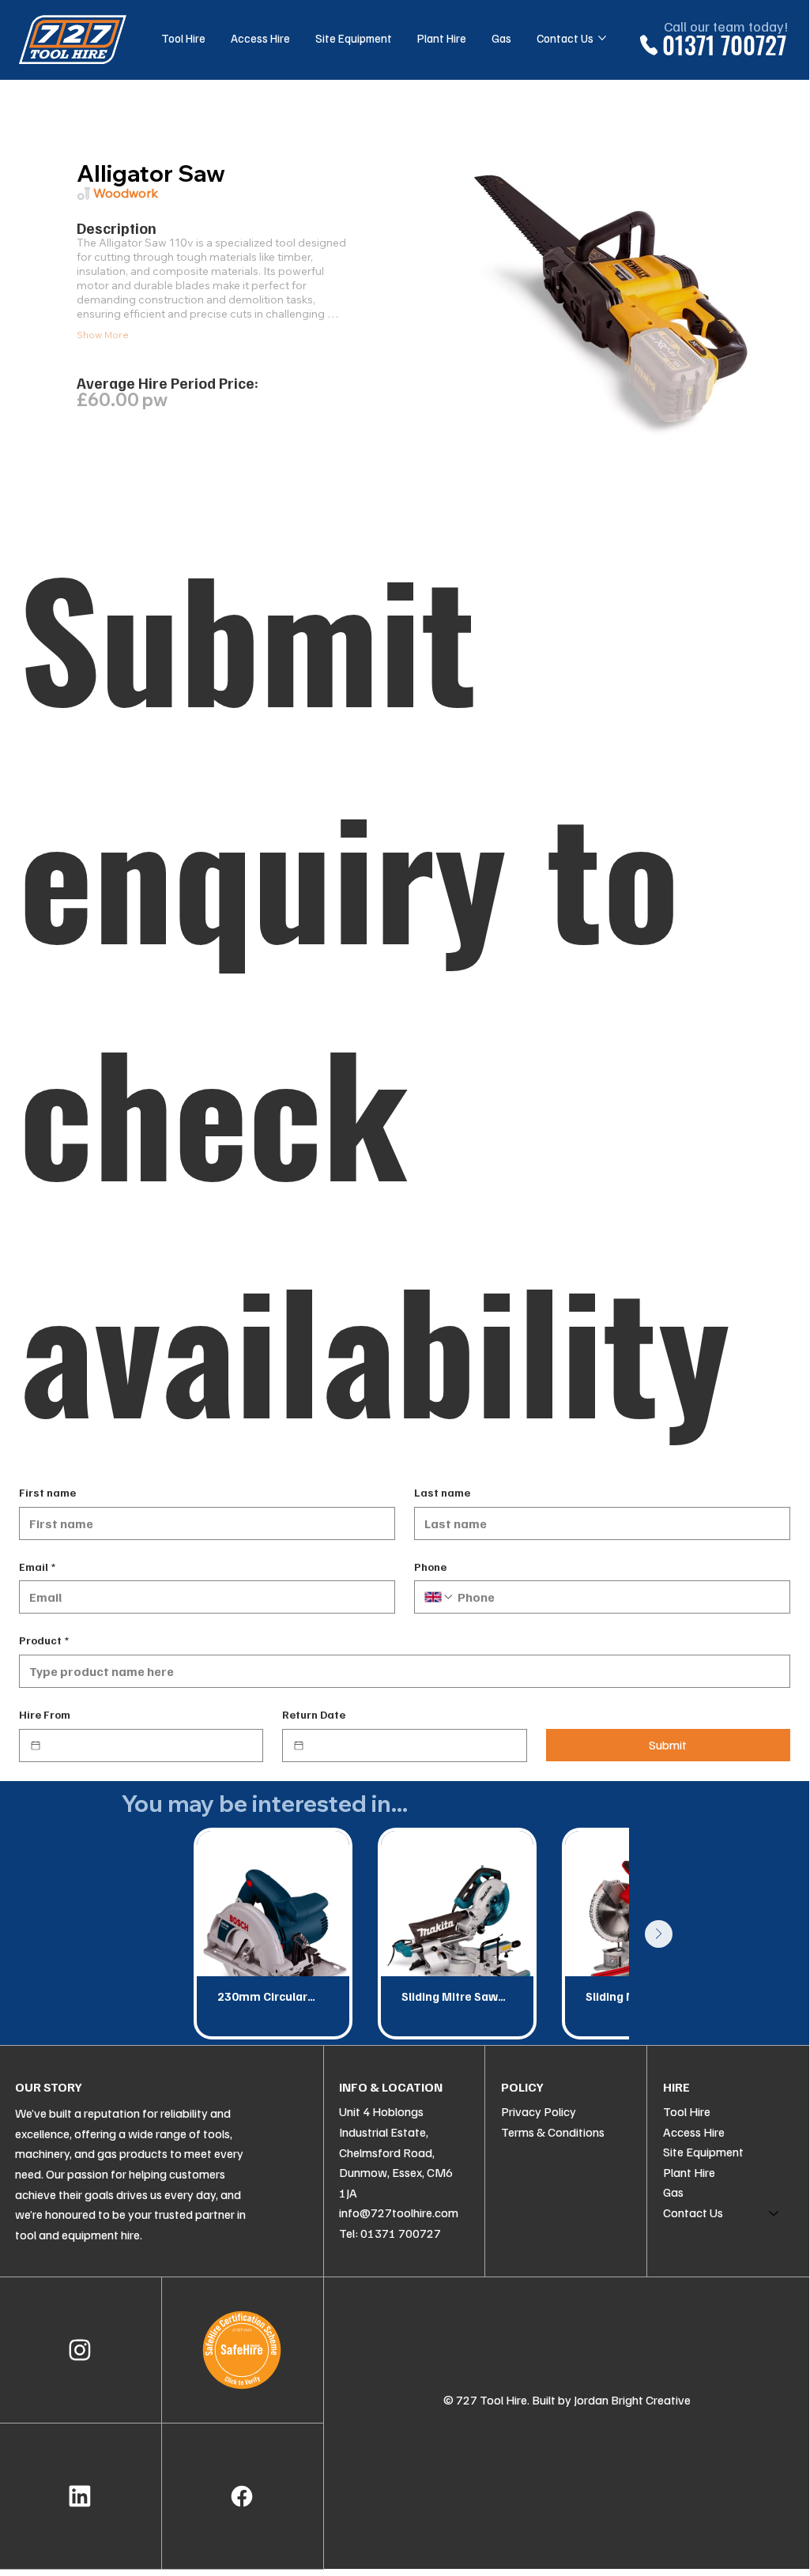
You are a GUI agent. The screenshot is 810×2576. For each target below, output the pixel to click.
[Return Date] (299, 1746)
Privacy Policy (539, 2111)
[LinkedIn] (80, 2496)
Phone (430, 1567)
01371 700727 (724, 45)
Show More (103, 335)
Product (44, 1640)
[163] (242, 2496)
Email (37, 1567)
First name (47, 1492)
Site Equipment (703, 2152)
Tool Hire (687, 2111)
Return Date (314, 1714)
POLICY (522, 2087)
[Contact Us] (774, 2213)
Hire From (45, 1714)
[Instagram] (80, 2350)
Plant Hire (689, 2172)
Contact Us (693, 2213)
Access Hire (694, 2132)
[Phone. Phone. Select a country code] (439, 1597)
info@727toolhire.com (399, 2213)
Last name (442, 1492)
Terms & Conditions (553, 2132)
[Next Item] (659, 1934)
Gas (673, 2192)
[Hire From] (36, 1746)
